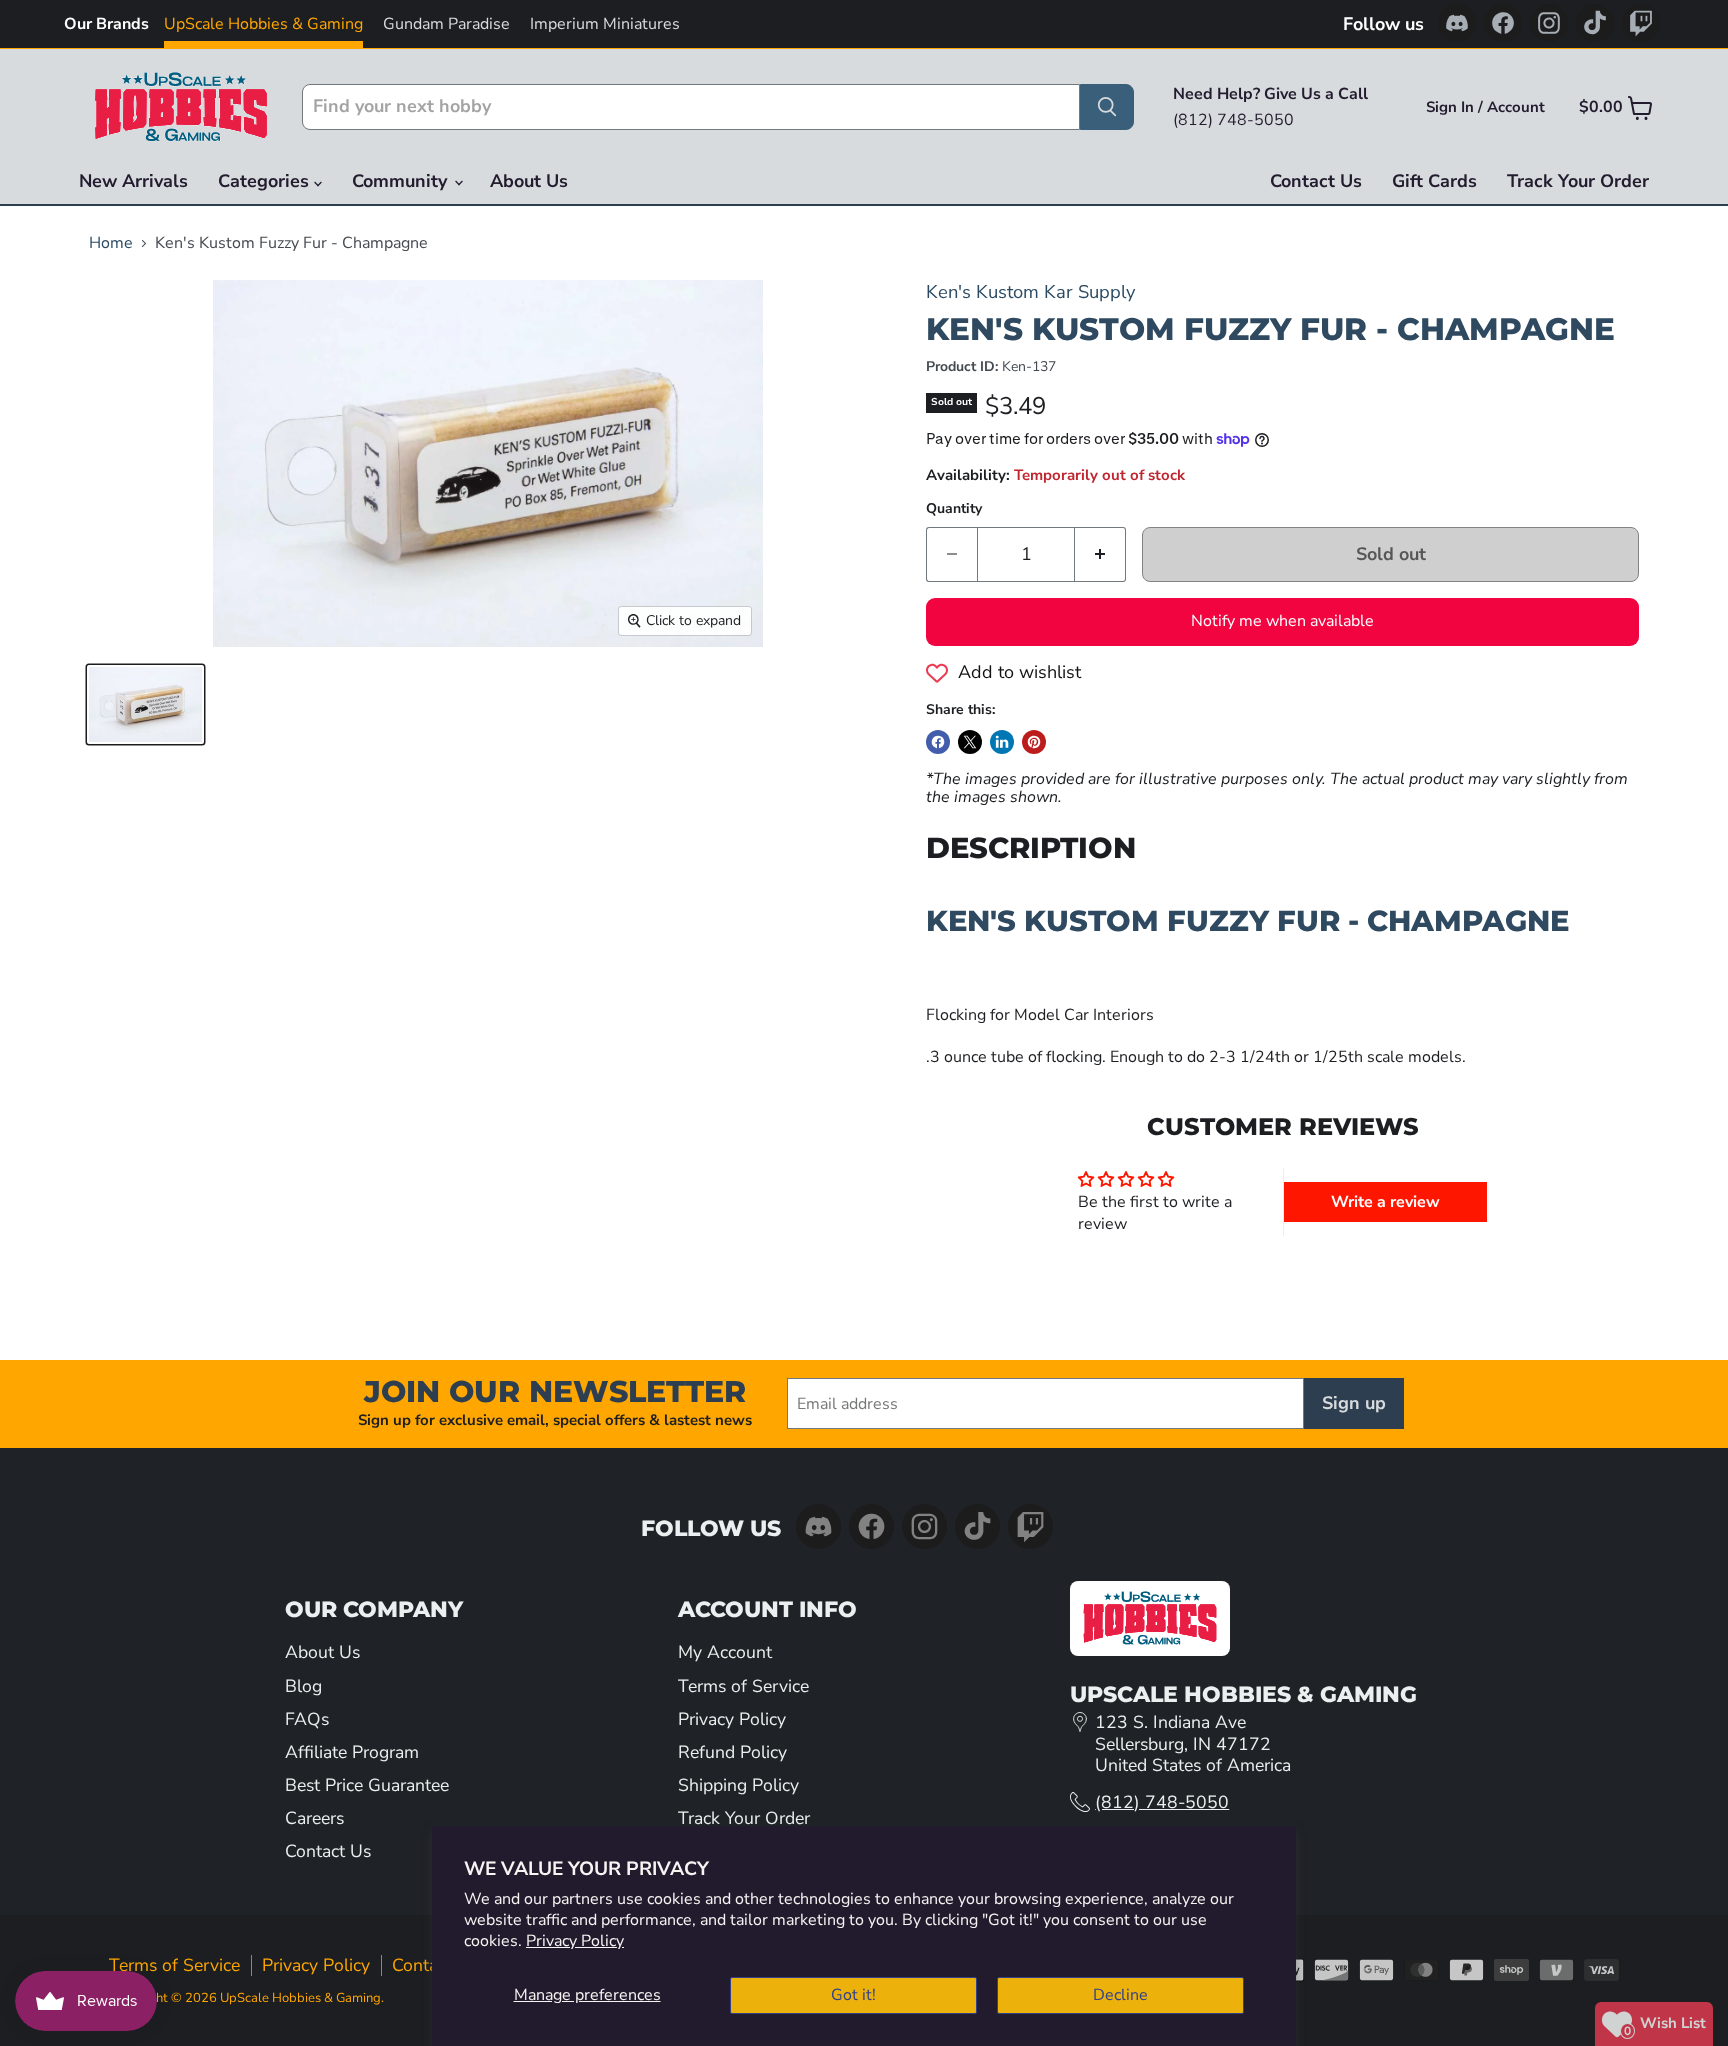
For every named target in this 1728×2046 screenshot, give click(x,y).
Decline (1120, 1995)
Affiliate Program (352, 1752)
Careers (314, 1818)
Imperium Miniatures (605, 24)
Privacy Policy (575, 1941)
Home (111, 243)
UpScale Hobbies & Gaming (263, 24)
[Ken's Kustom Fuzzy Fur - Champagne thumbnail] (145, 704)
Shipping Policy (738, 1785)
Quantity (954, 509)
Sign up (1354, 1403)
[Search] (1107, 107)
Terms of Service (743, 1686)
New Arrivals (133, 181)
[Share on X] (970, 742)
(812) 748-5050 (1162, 1802)
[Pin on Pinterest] (1034, 742)
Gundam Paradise (446, 24)
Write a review (1385, 1202)
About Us (529, 181)
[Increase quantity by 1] (1100, 554)
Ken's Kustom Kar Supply (1030, 291)
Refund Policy (732, 1752)
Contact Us (1316, 181)
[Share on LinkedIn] (1002, 742)
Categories (266, 181)
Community (402, 181)
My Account (725, 1652)
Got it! (853, 1995)
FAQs (307, 1719)
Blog (303, 1686)
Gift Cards (1434, 181)
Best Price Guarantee (367, 1785)
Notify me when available (1282, 621)
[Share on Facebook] (938, 742)
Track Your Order (1578, 181)
